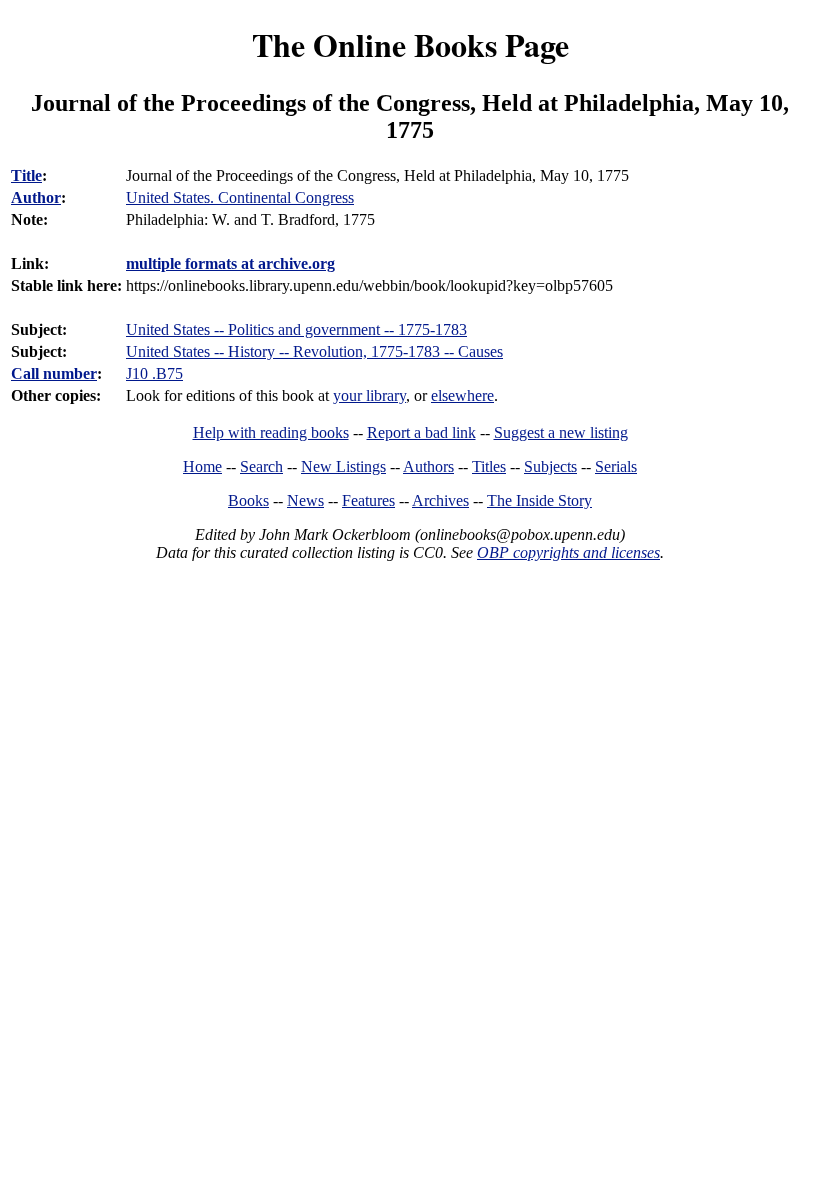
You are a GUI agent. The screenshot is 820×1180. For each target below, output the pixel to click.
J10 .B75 (154, 373)
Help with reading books (271, 432)
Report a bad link (421, 432)
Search (261, 466)
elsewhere (462, 395)
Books (248, 500)
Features (368, 500)
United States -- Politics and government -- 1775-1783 (296, 329)
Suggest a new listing (561, 432)
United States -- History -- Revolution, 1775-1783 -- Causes (314, 351)
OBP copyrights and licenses (568, 552)
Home (202, 466)
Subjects (550, 466)
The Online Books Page (410, 44)
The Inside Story (539, 500)
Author (36, 197)
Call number (54, 373)
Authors (428, 466)
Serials (616, 466)
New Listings (343, 466)
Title (26, 175)
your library (369, 395)
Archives (440, 500)
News (305, 500)
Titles (489, 466)
